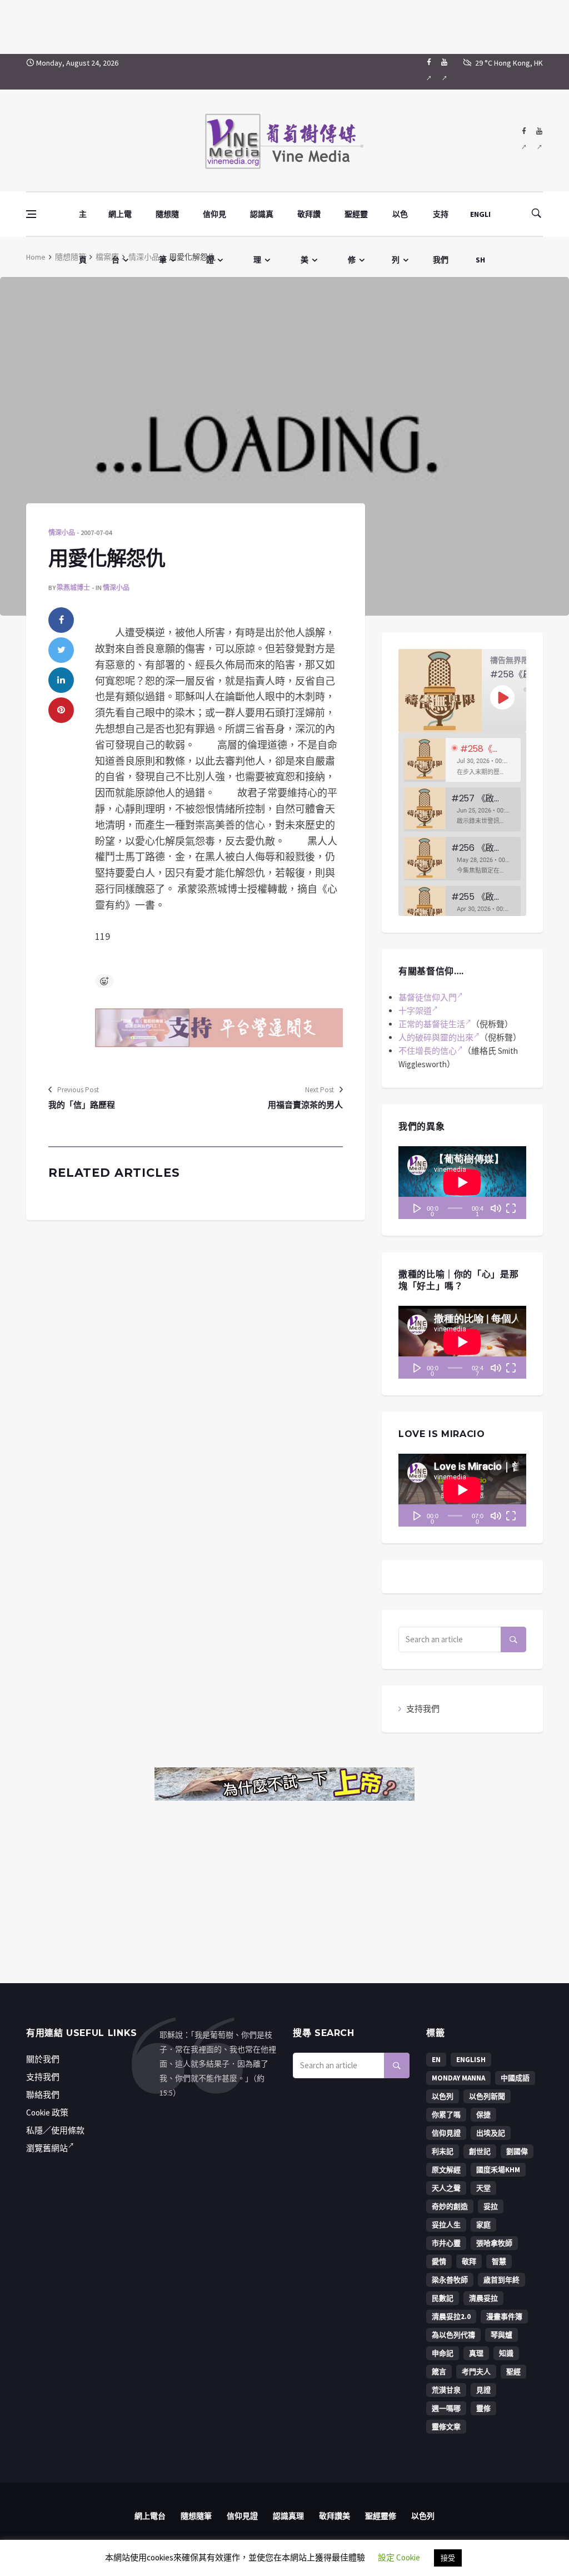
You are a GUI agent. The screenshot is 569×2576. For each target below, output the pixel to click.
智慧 (499, 2262)
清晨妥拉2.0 (451, 2317)
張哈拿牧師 (494, 2243)
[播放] (417, 1208)
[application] (462, 1183)
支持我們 (441, 223)
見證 (483, 2390)
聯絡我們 (43, 2095)
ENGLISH (480, 223)
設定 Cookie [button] (399, 2557)
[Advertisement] (284, 25)
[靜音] (496, 1208)
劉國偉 (517, 2151)
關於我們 (43, 2059)
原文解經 (446, 2170)
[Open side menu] (31, 214)
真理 (476, 2353)
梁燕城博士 (73, 588)
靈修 (483, 2408)
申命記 (443, 2353)
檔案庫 (107, 257)
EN (436, 2060)
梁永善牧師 (450, 2280)
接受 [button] (448, 2558)
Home (36, 257)
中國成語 (515, 2078)
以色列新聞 (487, 2096)
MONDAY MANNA (458, 2078)
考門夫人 (476, 2372)
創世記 (480, 2151)
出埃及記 (491, 2133)
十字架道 (415, 1011)
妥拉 (491, 2206)
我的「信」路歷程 (82, 1105)
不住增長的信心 (428, 1051)
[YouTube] (444, 72)
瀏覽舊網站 (47, 2148)
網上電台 (120, 223)
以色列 (400, 223)
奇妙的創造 (450, 2206)
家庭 (483, 2225)
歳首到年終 (501, 2280)
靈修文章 (446, 2427)
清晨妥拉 (483, 2298)
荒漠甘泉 (446, 2390)
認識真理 (262, 223)
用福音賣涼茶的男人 (305, 1105)
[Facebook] (429, 72)
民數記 (443, 2298)
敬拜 (469, 2262)
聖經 (513, 2372)
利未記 (443, 2151)
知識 (506, 2353)
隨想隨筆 (167, 223)
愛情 (439, 2262)
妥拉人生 (446, 2225)
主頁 (83, 223)
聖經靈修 (356, 223)
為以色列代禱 (453, 2335)
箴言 (439, 2372)
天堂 (483, 2188)
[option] (462, 760)
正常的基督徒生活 (432, 1024)
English (471, 2060)
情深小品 (144, 257)
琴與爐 (501, 2335)
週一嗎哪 (446, 2408)
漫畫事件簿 (504, 2317)
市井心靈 (446, 2243)
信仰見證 (214, 223)
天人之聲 (446, 2188)
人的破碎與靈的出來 (436, 1037)
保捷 (483, 2115)
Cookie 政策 (47, 2112)
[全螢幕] (511, 1208)
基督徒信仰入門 (428, 997)
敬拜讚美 (309, 223)
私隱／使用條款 (55, 2130)
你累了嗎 (446, 2115)
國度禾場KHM (498, 2170)
